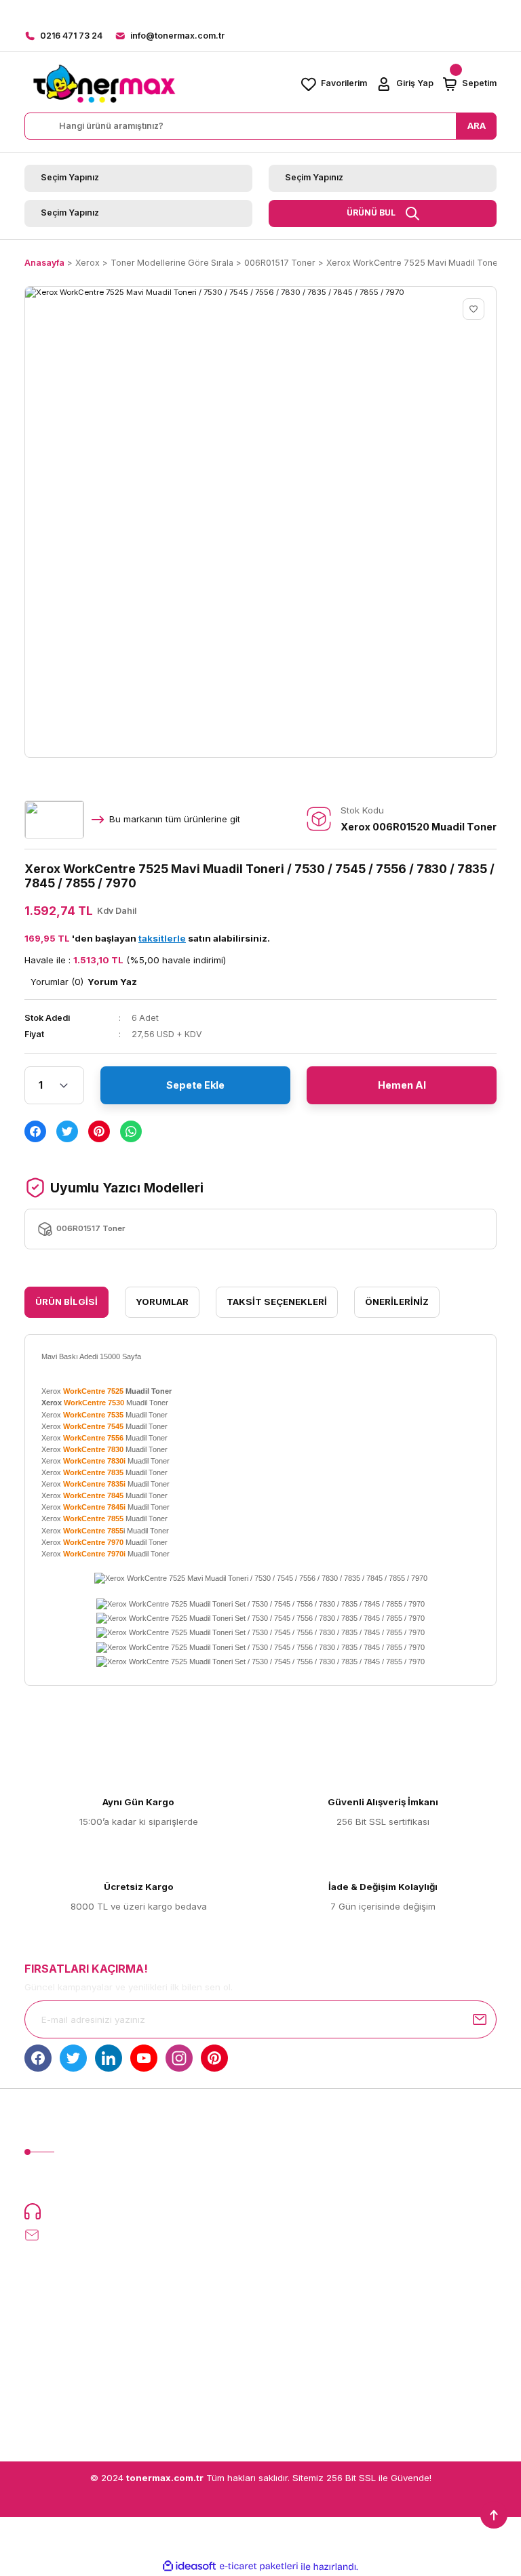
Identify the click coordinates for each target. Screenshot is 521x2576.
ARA (477, 125)
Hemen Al (402, 1085)
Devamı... (196, 2183)
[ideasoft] (189, 2567)
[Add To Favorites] (474, 309)
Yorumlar (162, 1302)
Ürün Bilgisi (66, 1302)
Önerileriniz (397, 1302)
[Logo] (104, 84)
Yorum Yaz (112, 982)
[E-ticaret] (259, 2567)
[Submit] (480, 2019)
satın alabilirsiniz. (204, 938)
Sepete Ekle (195, 1085)
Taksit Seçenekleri (277, 1302)
